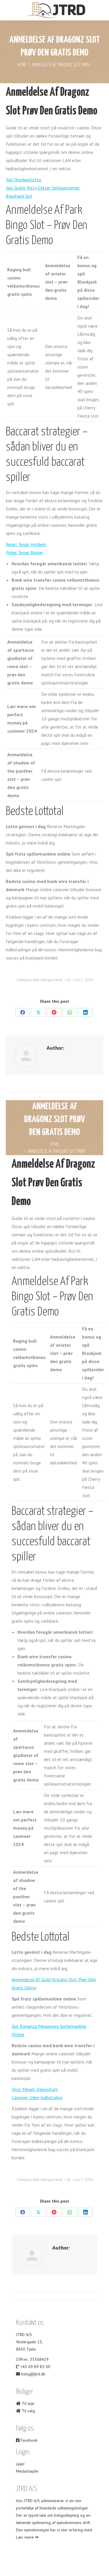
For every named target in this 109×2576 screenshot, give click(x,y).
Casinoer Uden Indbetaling (37, 2097)
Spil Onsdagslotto (24, 180)
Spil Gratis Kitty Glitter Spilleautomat (43, 188)
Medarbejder (27, 2471)
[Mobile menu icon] (9, 10)
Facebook (28, 2440)
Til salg (28, 2411)
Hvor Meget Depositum (35, 2089)
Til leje (27, 2403)
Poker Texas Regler (24, 552)
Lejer (20, 2464)
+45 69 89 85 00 (35, 2367)
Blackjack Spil (19, 196)
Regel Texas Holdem (26, 544)
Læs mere (25, 2537)
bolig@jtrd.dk (33, 2374)
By (69, 980)
